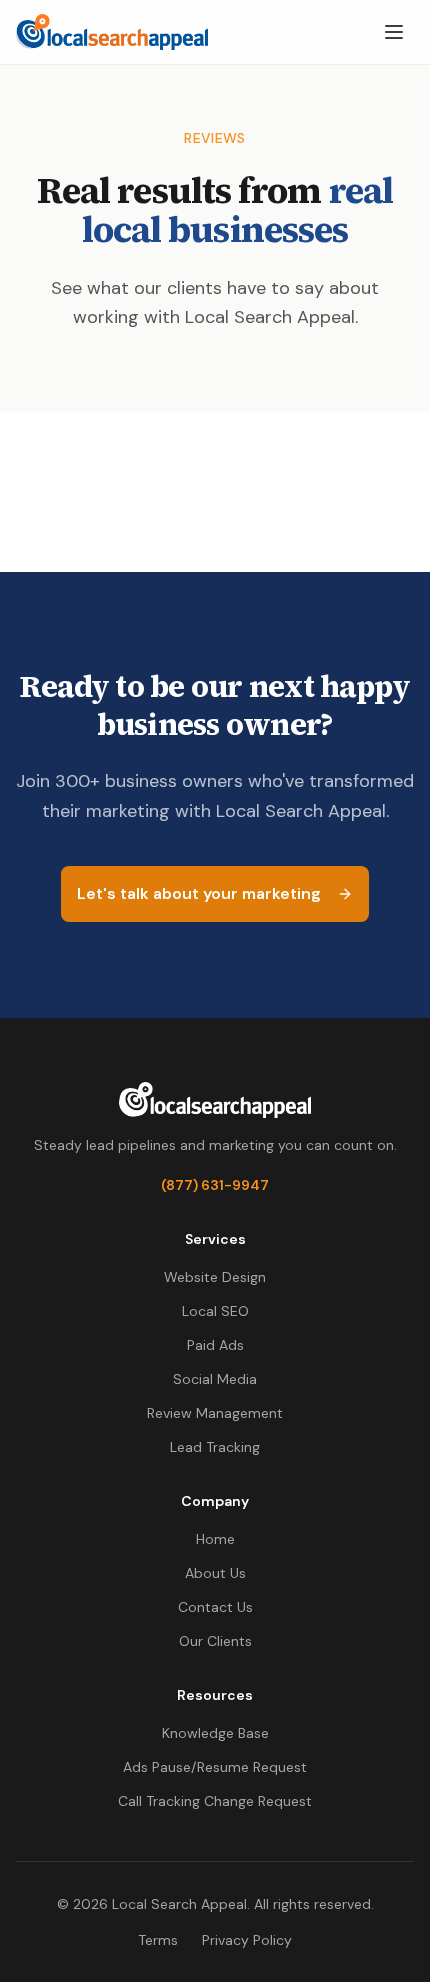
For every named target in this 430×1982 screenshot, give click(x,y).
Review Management (215, 1413)
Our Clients (215, 1641)
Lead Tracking (215, 1447)
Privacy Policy (247, 1940)
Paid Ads (215, 1345)
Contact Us (215, 1607)
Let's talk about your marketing (199, 893)
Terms (158, 1940)
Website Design (215, 1277)
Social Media (215, 1379)
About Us (215, 1573)
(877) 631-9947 (215, 1185)
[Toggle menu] (394, 32)
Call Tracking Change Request (215, 1801)
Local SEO (215, 1311)
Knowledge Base (215, 1733)
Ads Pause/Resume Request (215, 1767)
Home (215, 1539)
